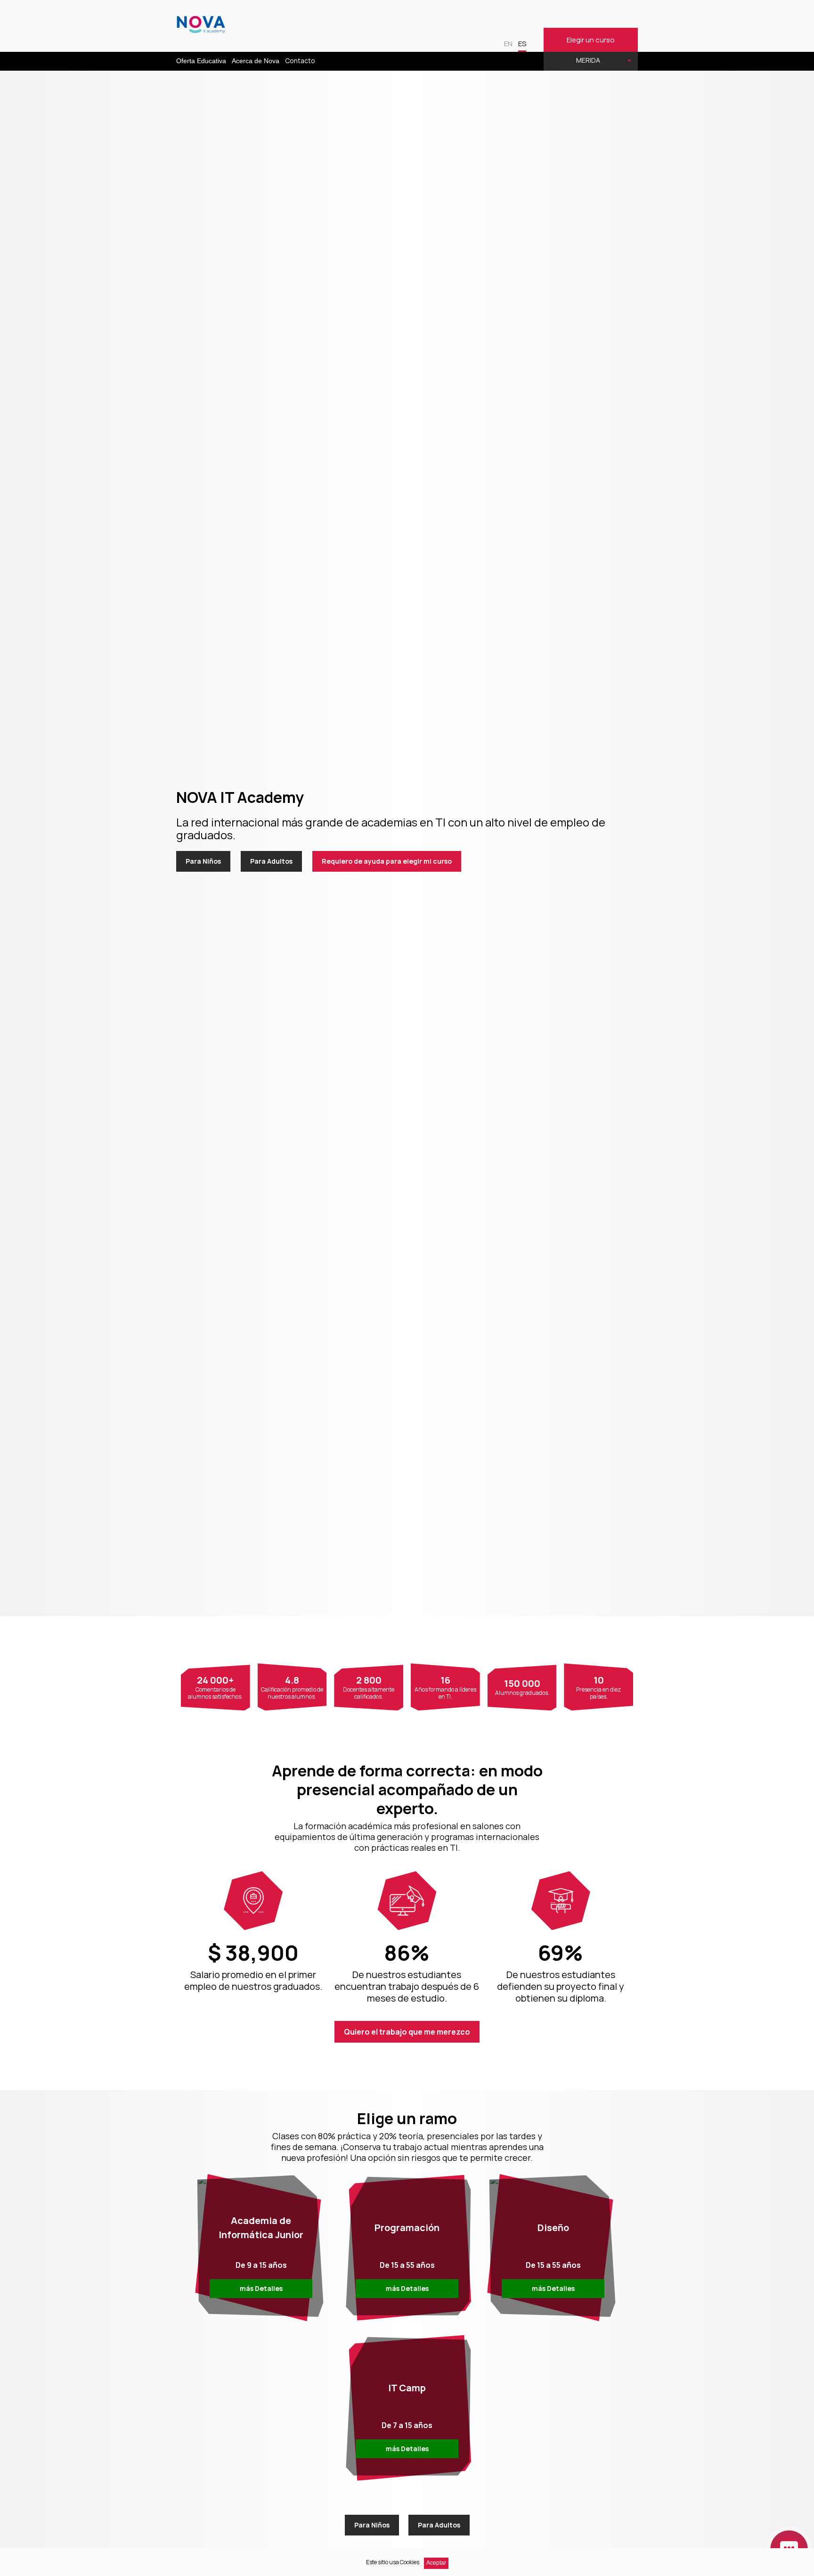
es (522, 44)
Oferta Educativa (201, 61)
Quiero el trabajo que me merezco (407, 2032)
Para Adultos (271, 861)
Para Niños (203, 861)
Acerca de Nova (256, 61)
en (508, 44)
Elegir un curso (591, 40)
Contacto (300, 61)
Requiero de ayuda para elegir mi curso (387, 861)
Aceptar (436, 2563)
